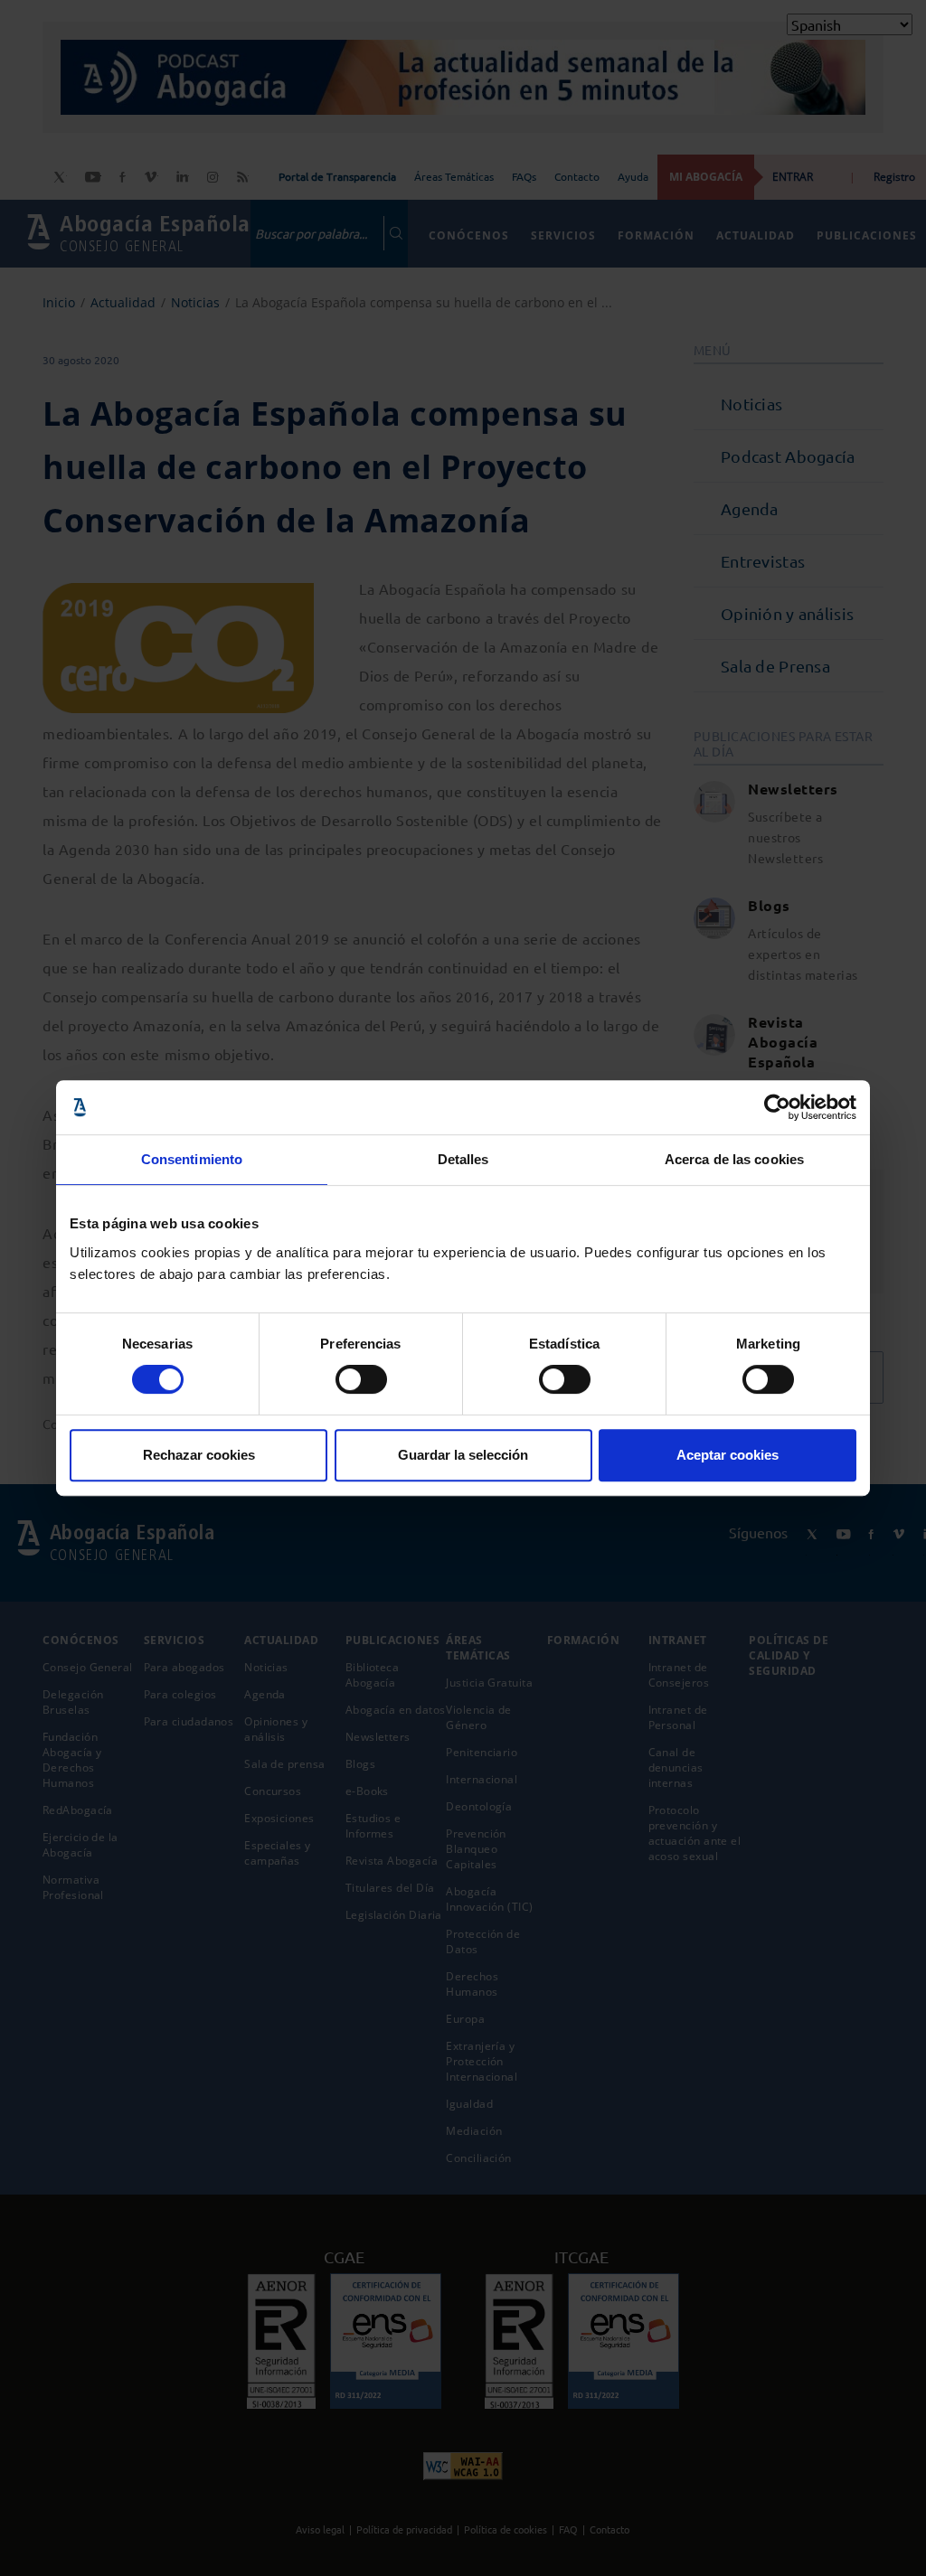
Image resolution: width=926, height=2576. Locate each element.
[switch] (361, 1379)
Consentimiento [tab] (192, 1159)
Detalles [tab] (463, 1159)
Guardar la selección (463, 1455)
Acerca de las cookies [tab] (734, 1159)
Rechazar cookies (199, 1455)
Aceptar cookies (728, 1455)
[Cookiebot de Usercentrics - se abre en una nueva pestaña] (777, 1107)
